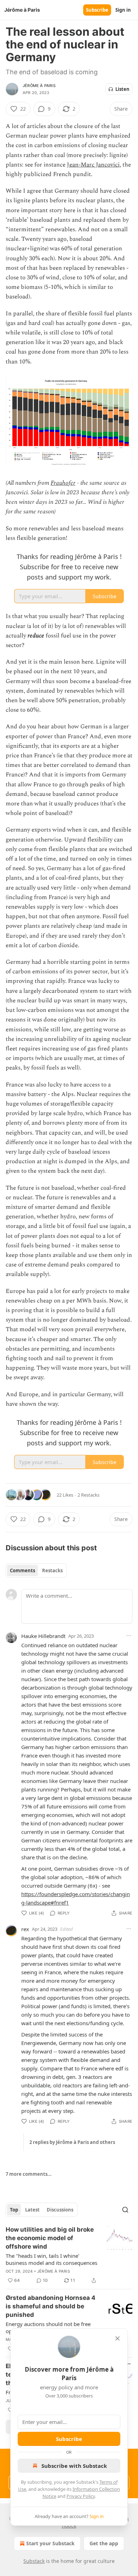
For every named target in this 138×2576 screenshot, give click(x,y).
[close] (117, 2338)
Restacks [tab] (52, 1570)
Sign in (123, 10)
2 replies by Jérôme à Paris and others (72, 2142)
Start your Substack (50, 2543)
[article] (69, 2255)
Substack (34, 2561)
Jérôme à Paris (39, 86)
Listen (122, 89)
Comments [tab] (22, 1570)
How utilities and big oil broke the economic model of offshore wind (50, 2238)
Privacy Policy (81, 2496)
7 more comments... (29, 2174)
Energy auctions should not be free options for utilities (48, 2327)
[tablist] (36, 1570)
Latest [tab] (32, 2210)
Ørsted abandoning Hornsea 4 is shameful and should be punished (51, 2306)
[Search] (125, 2210)
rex (25, 1929)
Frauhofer (63, 483)
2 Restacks (88, 1495)
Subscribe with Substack (74, 2466)
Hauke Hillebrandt (43, 1636)
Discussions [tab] (60, 2210)
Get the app (104, 2543)
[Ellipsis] (129, 1636)
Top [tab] (14, 2210)
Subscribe (97, 10)
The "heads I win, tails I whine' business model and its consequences (51, 2259)
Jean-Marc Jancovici (93, 165)
